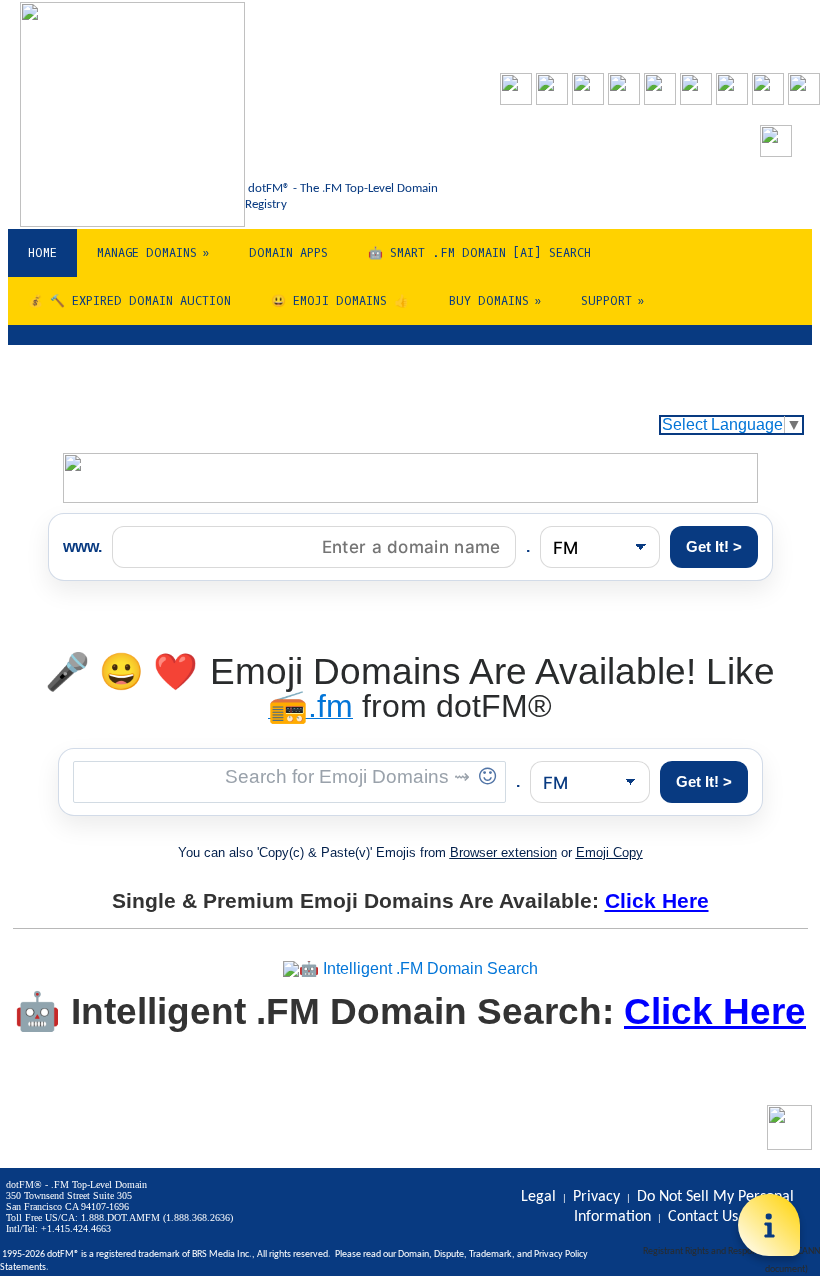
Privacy (548, 1254)
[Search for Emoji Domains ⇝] (289, 782)
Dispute (449, 1254)
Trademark (490, 1254)
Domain (413, 1254)
